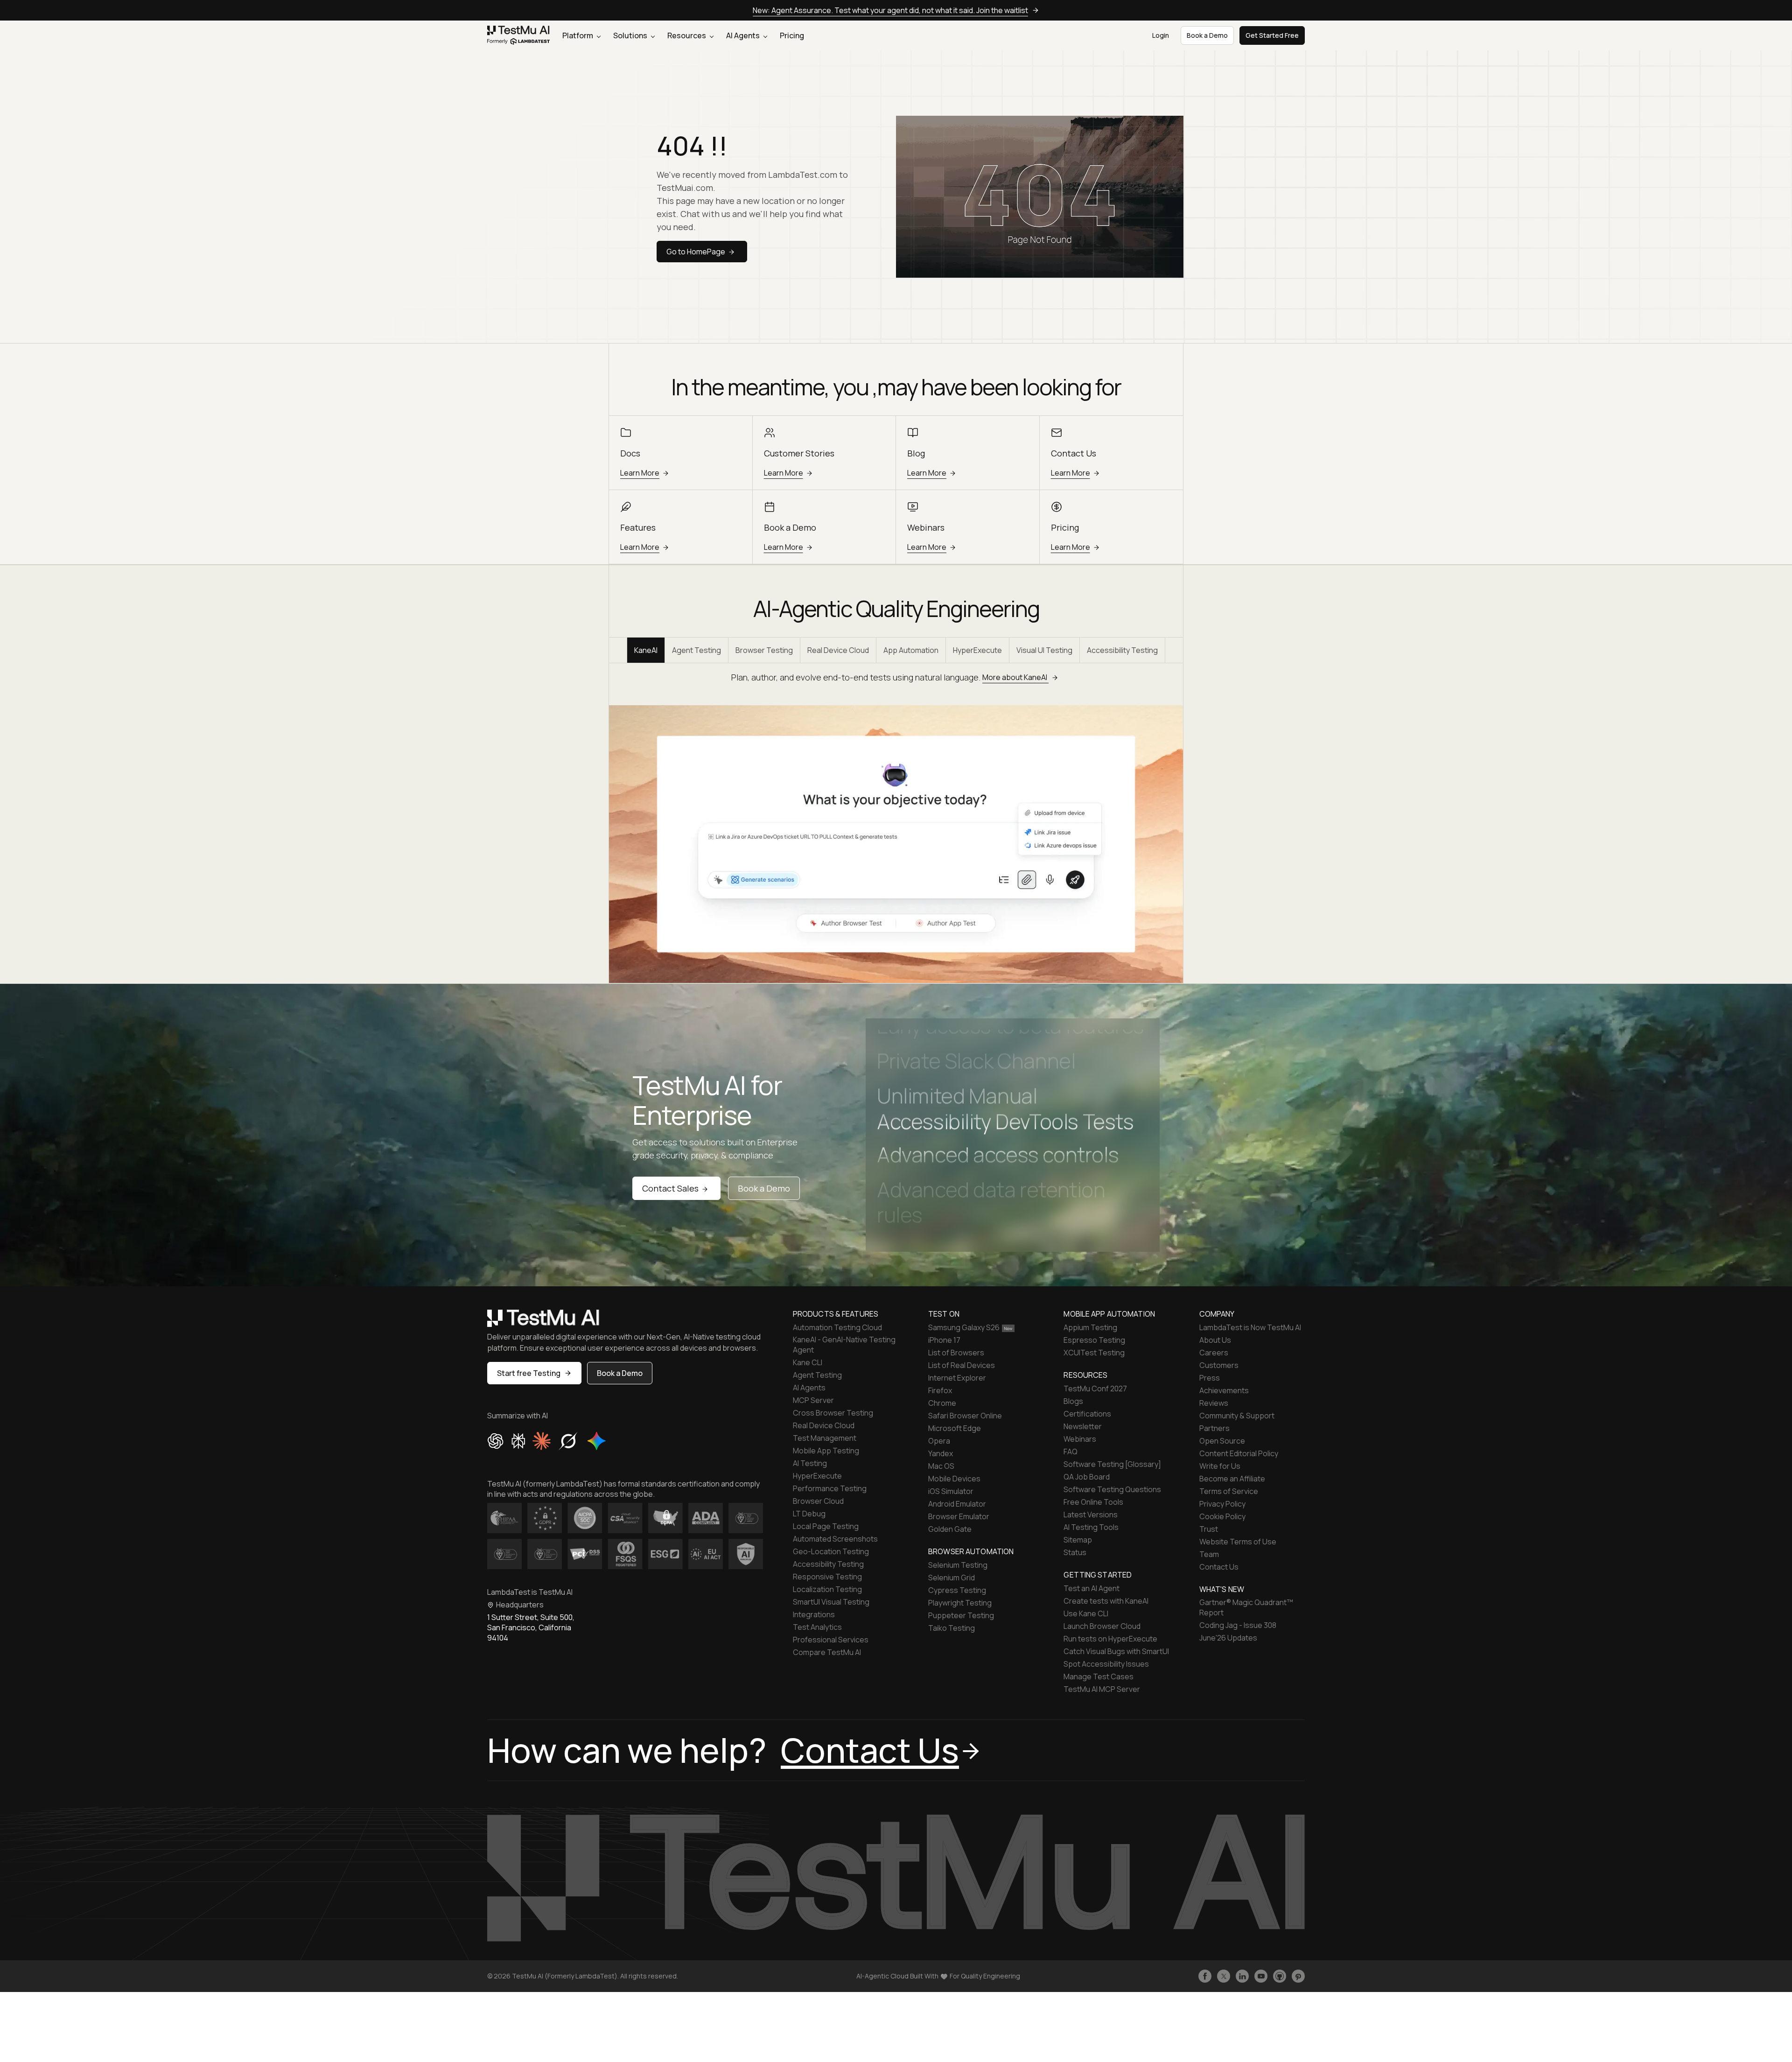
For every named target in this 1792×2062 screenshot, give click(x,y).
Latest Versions (1091, 1515)
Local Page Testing (826, 1526)
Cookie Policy (1222, 1516)
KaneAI (646, 650)
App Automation (911, 650)
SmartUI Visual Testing (831, 1602)
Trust (1209, 1529)
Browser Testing (764, 650)
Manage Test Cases (1099, 1676)
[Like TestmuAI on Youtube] (1261, 1976)
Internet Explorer (957, 1378)
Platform (578, 35)
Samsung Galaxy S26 (964, 1327)
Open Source (1222, 1441)
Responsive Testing (827, 1577)
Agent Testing (696, 650)
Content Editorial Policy (1239, 1453)
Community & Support (1237, 1416)
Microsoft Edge (955, 1428)
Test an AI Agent (1092, 1588)
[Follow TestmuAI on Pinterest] (1298, 1976)
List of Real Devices (962, 1365)
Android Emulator (957, 1504)
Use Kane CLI (1086, 1613)
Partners (1214, 1428)
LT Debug (809, 1514)
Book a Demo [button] (1207, 35)
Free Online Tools (1093, 1502)
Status (1075, 1552)
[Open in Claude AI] (542, 1441)
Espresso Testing (1094, 1340)
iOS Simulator (951, 1491)
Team (1209, 1554)
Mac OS (941, 1466)
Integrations (814, 1614)
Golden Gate (950, 1529)
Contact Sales (670, 1188)
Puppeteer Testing (961, 1615)
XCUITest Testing (1094, 1353)
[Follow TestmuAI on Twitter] (1224, 1976)
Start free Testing (529, 1373)
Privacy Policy (1222, 1504)
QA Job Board (1087, 1477)
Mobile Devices (954, 1479)
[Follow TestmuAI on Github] (1280, 1976)
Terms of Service (1229, 1491)
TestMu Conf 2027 (1095, 1389)
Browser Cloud (818, 1501)
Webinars (1080, 1439)
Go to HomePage (696, 252)
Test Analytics (817, 1627)
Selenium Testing (958, 1565)
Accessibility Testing (1122, 650)
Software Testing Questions (1112, 1489)
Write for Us (1220, 1466)
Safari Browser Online (965, 1416)
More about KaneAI (1015, 677)
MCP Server (813, 1400)
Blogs (1073, 1401)
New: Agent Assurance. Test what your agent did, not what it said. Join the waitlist (890, 10)
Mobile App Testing (826, 1451)
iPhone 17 (944, 1340)
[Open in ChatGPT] (496, 1441)
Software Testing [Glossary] (1112, 1464)
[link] (519, 36)
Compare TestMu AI (827, 1652)
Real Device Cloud (838, 650)
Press (1210, 1378)
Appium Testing (1090, 1327)
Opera (939, 1441)
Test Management (825, 1438)
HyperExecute (977, 650)
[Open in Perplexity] (518, 1441)
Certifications (1087, 1414)
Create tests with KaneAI (1106, 1601)
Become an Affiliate (1232, 1479)
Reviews (1214, 1403)
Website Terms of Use (1238, 1542)
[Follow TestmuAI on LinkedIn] (1242, 1976)
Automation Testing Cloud (837, 1327)
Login (1161, 35)
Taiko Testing (952, 1628)
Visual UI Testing (1044, 650)
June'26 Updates (1228, 1638)
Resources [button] (687, 35)
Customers (1219, 1365)
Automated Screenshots (835, 1539)
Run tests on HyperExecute (1110, 1639)
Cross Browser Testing (833, 1413)
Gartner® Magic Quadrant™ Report (1246, 1607)
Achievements (1224, 1390)
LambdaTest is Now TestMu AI (1250, 1327)
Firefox (940, 1390)
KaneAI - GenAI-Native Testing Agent (844, 1345)
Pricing (792, 35)
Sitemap (1078, 1540)
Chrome (942, 1403)
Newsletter (1083, 1426)
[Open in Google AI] (597, 1441)
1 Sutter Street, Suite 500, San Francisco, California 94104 (531, 1627)
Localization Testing (827, 1589)
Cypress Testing (957, 1590)
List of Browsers (956, 1353)
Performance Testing (830, 1488)
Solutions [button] (631, 35)
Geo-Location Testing (831, 1551)
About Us (1215, 1340)
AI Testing (810, 1463)
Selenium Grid (952, 1578)
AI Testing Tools (1091, 1527)
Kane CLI (808, 1362)
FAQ (1071, 1452)
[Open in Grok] (568, 1441)
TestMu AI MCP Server (1102, 1689)
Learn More (640, 473)
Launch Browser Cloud (1102, 1626)
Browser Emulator (959, 1516)
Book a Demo (764, 1188)
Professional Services (831, 1640)
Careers (1214, 1353)
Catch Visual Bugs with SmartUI (1116, 1651)
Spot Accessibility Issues (1106, 1664)
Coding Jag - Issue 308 (1238, 1625)
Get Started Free (1272, 35)
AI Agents (744, 35)
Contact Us (1219, 1567)
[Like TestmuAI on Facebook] (1205, 1976)
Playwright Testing (960, 1603)
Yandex (941, 1453)
